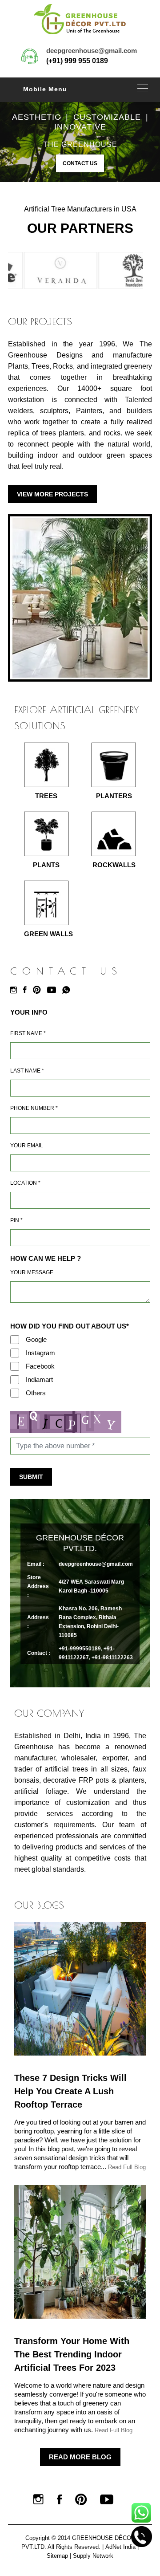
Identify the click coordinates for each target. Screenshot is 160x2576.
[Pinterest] (39, 990)
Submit (31, 1477)
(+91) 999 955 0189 (77, 61)
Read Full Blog (127, 2167)
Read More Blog (80, 2457)
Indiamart (39, 1379)
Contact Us (80, 163)
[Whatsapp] (68, 990)
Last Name (27, 1071)
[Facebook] (27, 990)
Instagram (40, 1353)
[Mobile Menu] (143, 88)
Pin (16, 1220)
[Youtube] (54, 990)
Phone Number (34, 1108)
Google (36, 1339)
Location (25, 1183)
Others (36, 1393)
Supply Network (93, 2556)
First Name (28, 1033)
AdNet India (120, 2547)
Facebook (40, 1366)
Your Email (27, 1146)
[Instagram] (16, 990)
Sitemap (57, 2556)
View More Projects (52, 494)
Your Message (32, 1272)
